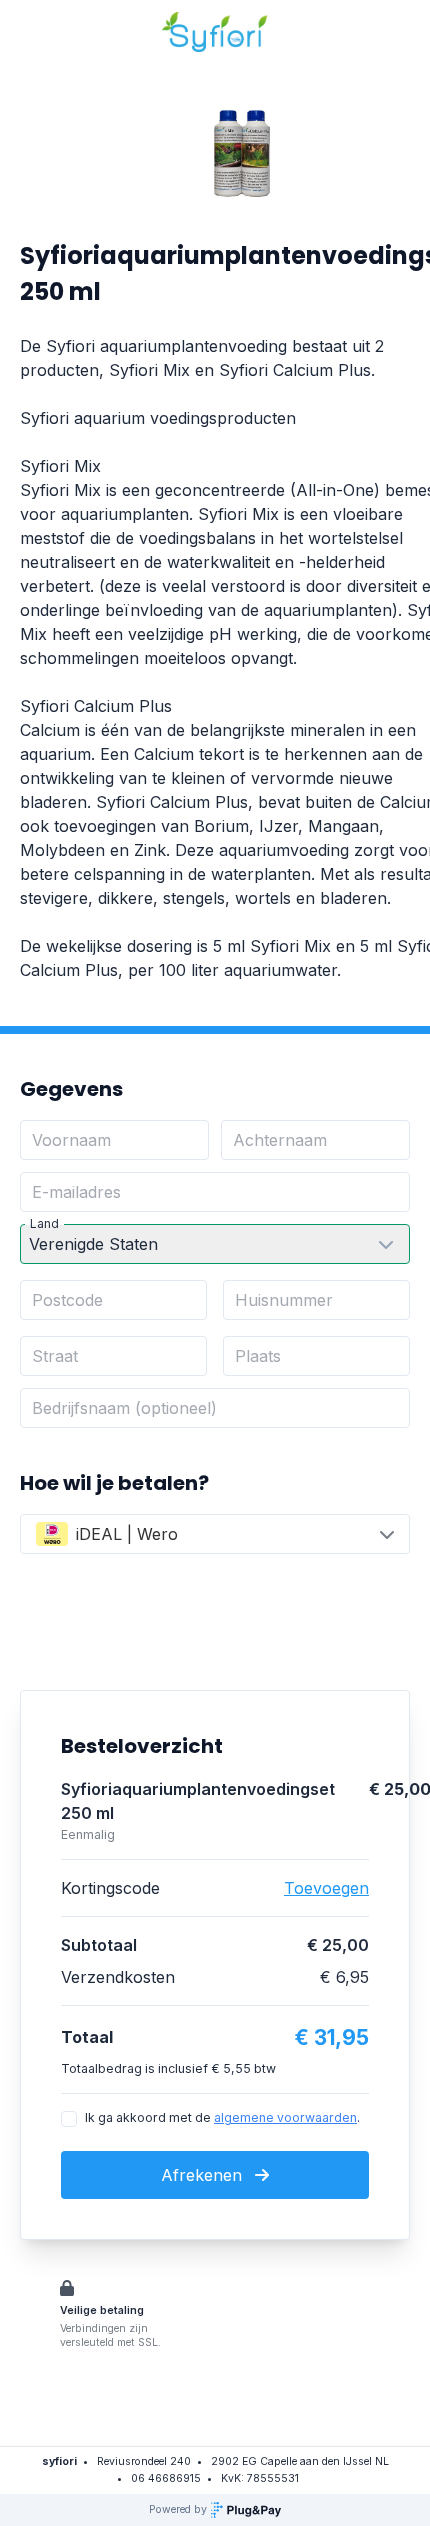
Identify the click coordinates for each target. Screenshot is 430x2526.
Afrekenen (204, 2175)
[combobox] (215, 1534)
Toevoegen (326, 1888)
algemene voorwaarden (285, 2117)
